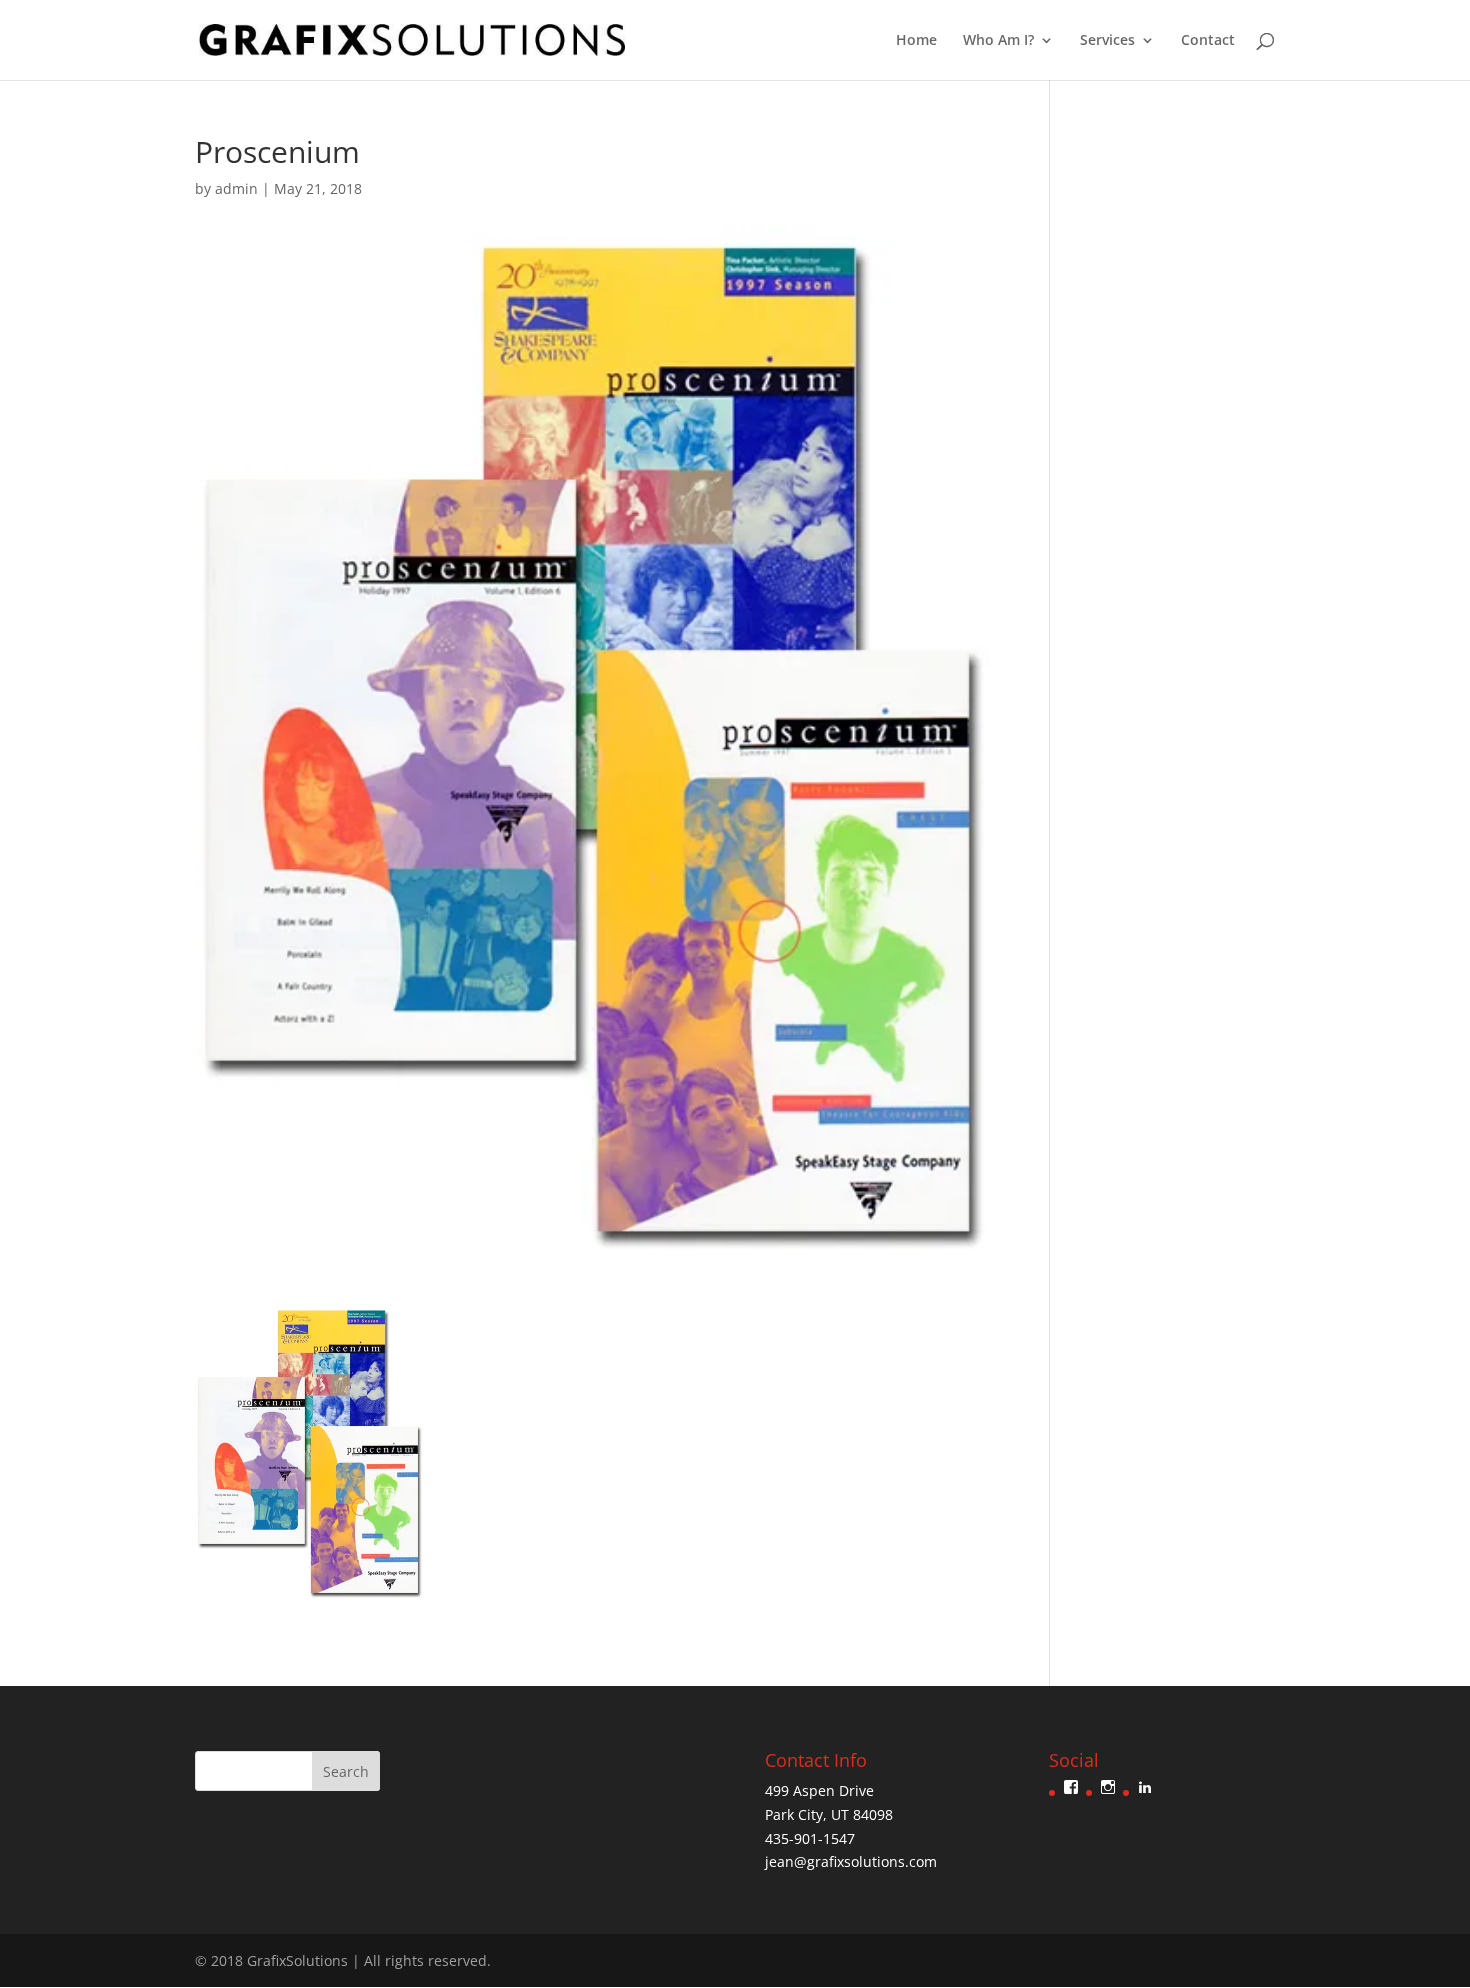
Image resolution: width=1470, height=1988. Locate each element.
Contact (1208, 41)
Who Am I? (998, 41)
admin (236, 188)
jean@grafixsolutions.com (851, 1861)
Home (916, 41)
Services (1107, 41)
